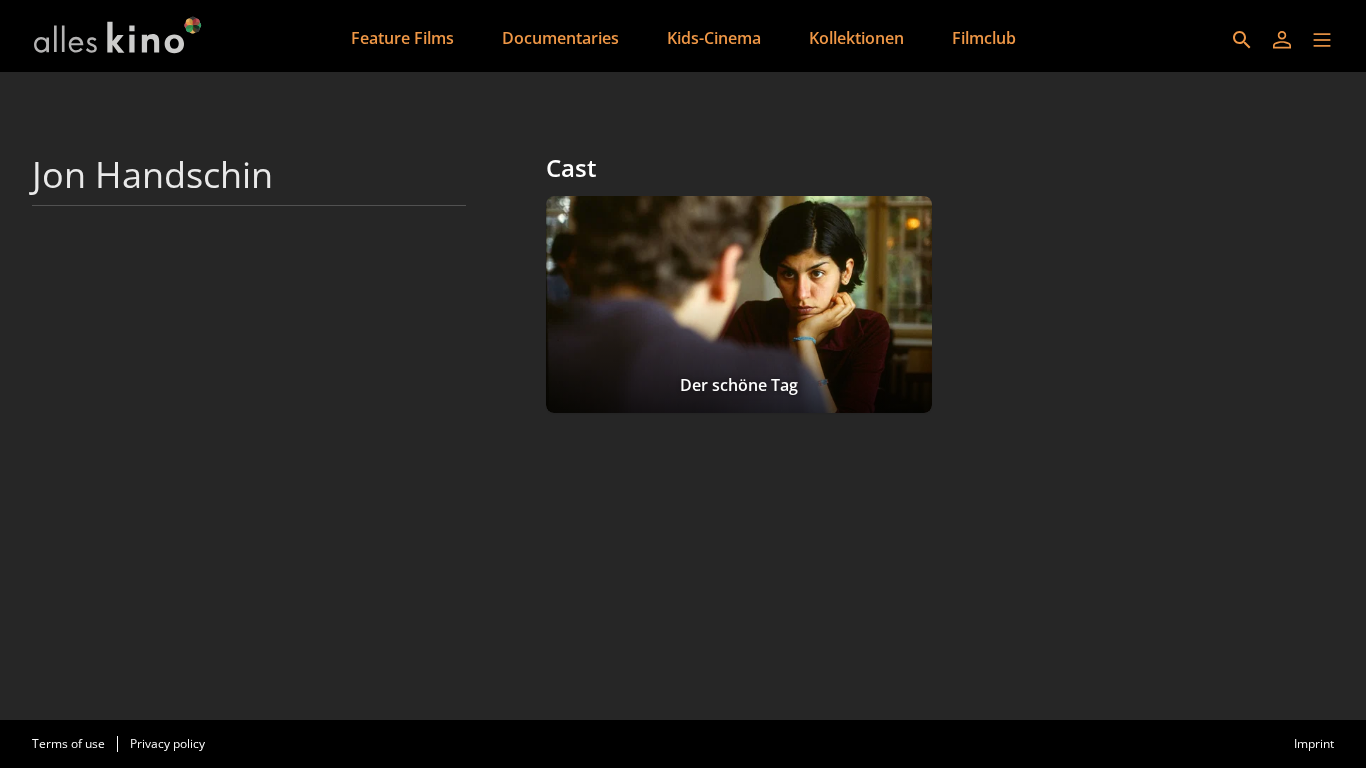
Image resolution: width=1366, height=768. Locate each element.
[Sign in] (1282, 40)
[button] (1322, 40)
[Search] (1242, 40)
